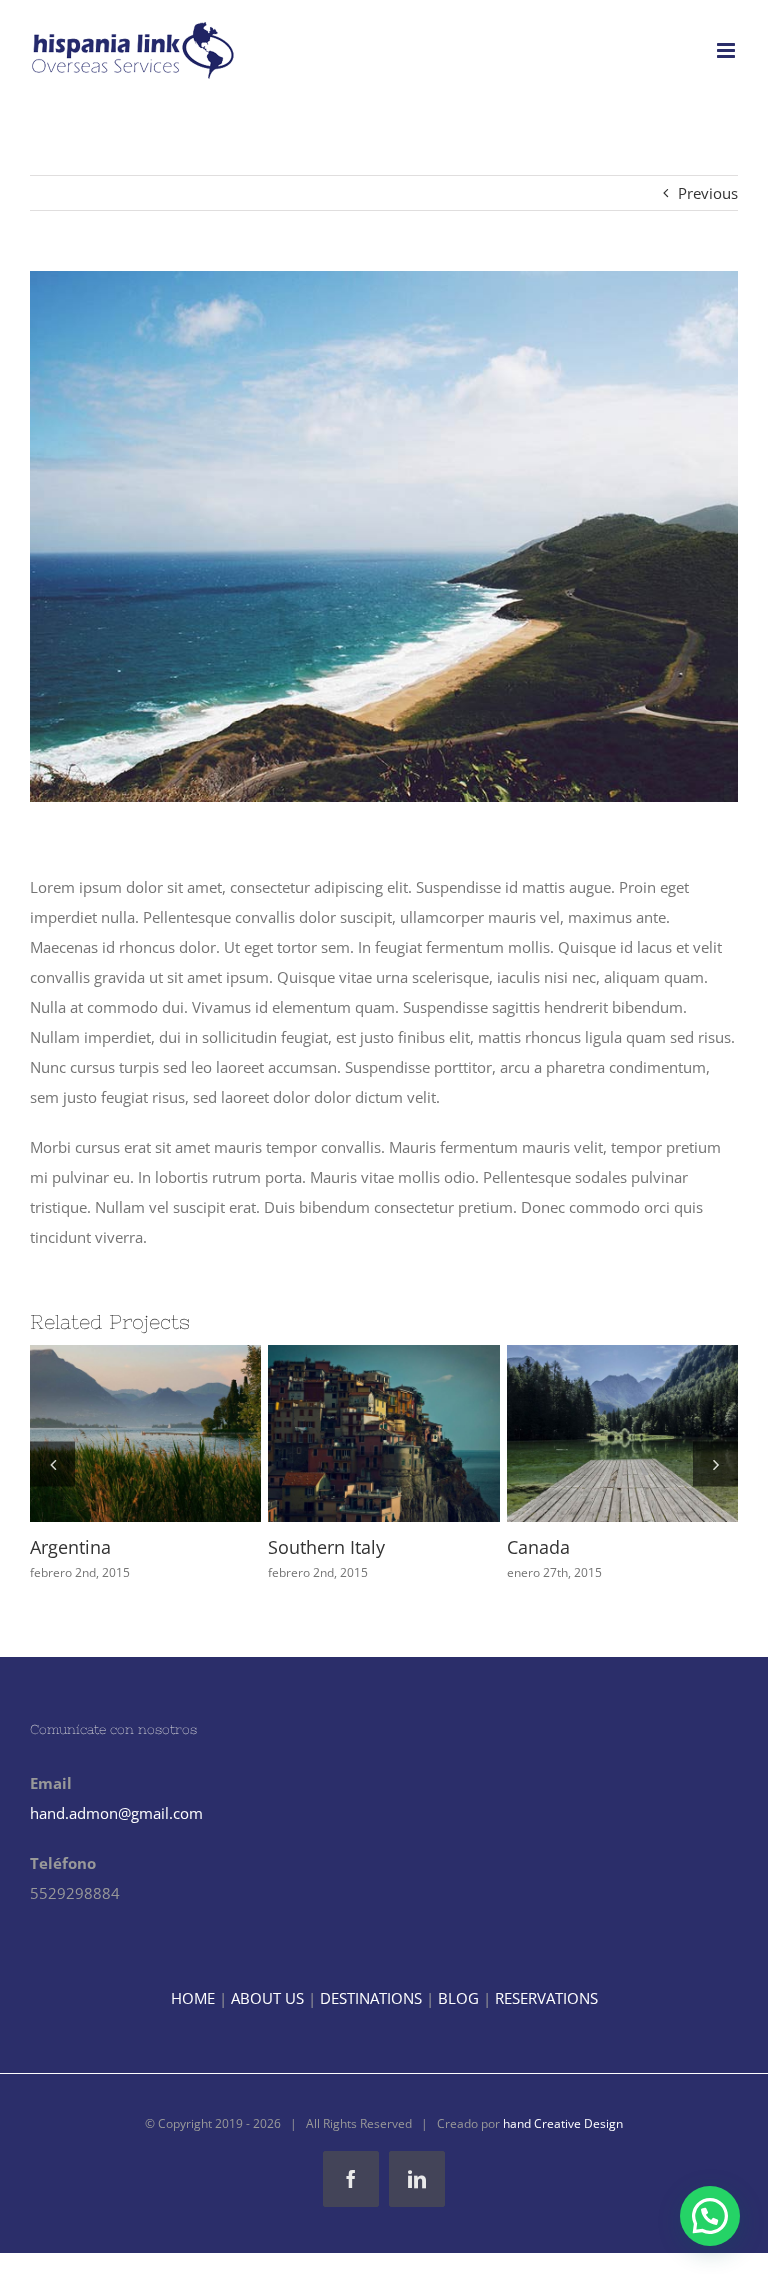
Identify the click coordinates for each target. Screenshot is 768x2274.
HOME (193, 1998)
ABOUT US (267, 1998)
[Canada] (586, 1433)
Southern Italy (312, 1434)
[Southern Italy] (347, 1433)
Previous (708, 193)
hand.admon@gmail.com (116, 1813)
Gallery (146, 1434)
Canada (550, 1434)
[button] (52, 1463)
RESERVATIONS (546, 1998)
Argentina (73, 1434)
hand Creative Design (563, 2123)
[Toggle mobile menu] (727, 50)
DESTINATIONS (371, 1998)
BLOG (458, 1998)
